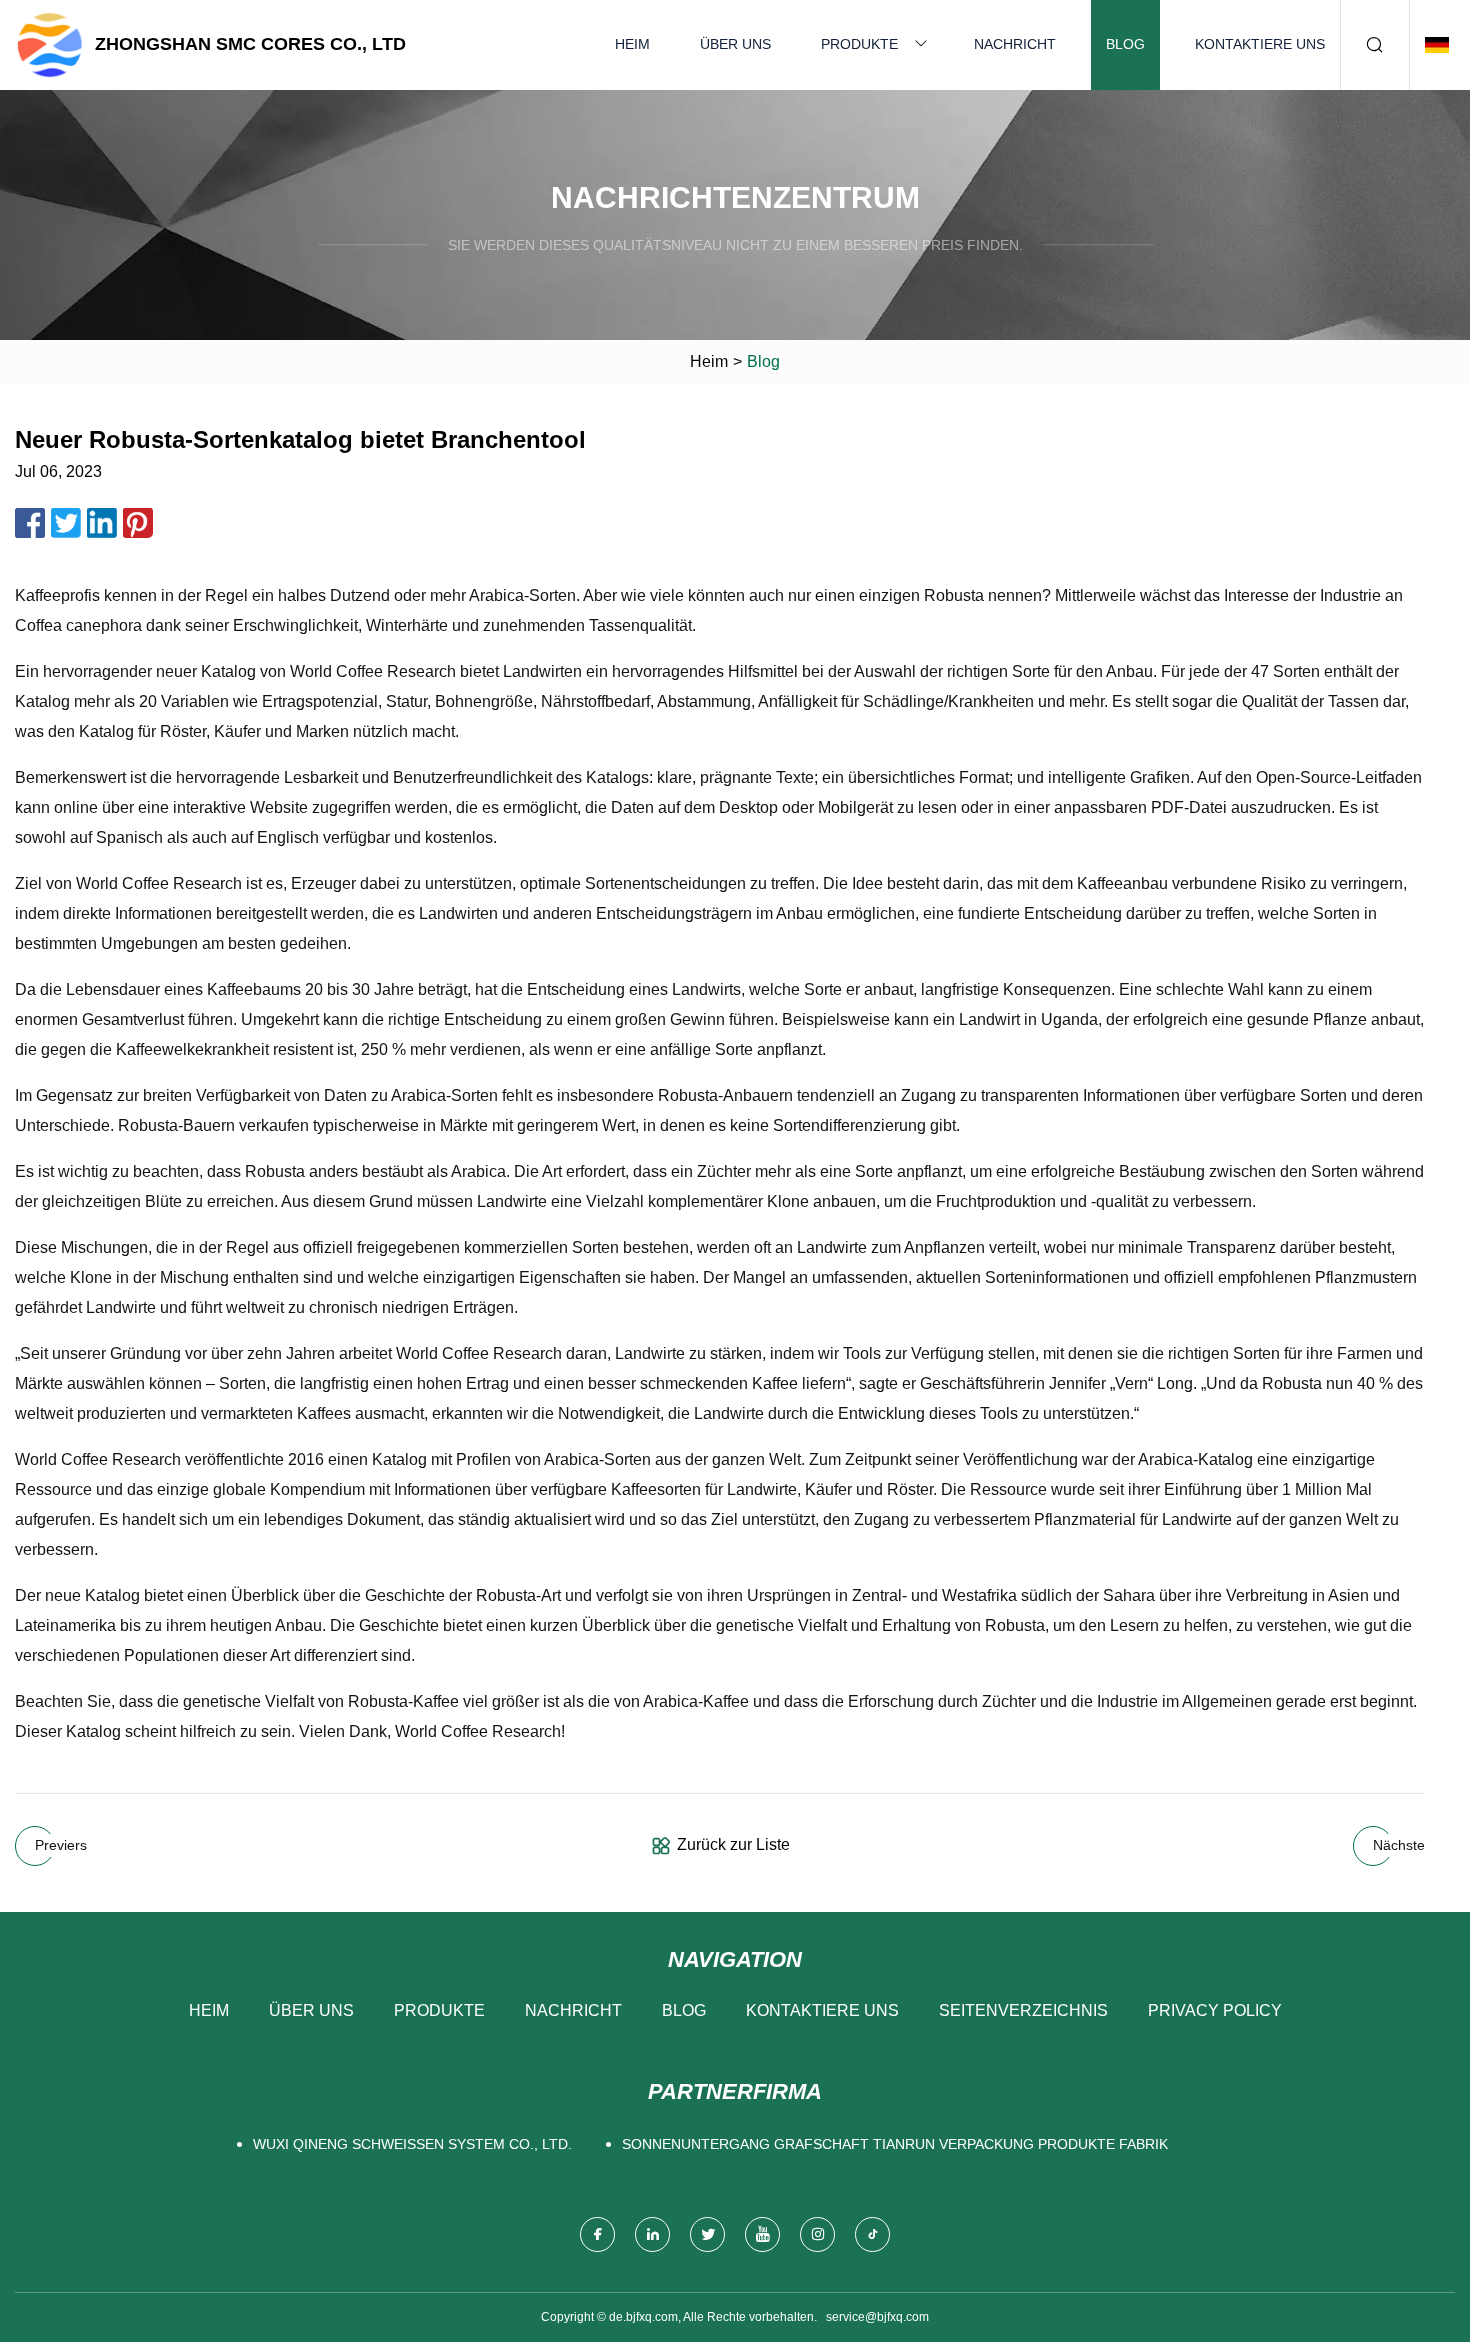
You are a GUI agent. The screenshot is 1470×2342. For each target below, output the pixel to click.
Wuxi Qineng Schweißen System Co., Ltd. (412, 2144)
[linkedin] (652, 2234)
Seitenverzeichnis (1023, 2010)
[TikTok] (872, 2234)
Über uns (735, 44)
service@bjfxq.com (877, 2317)
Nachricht (1015, 44)
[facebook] (597, 2234)
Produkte (859, 44)
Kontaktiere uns (1260, 44)
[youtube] (762, 2234)
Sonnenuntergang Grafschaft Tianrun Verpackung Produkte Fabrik (895, 2144)
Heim (632, 44)
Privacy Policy (1215, 2010)
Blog (1125, 44)
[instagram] (817, 2234)
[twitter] (707, 2234)
